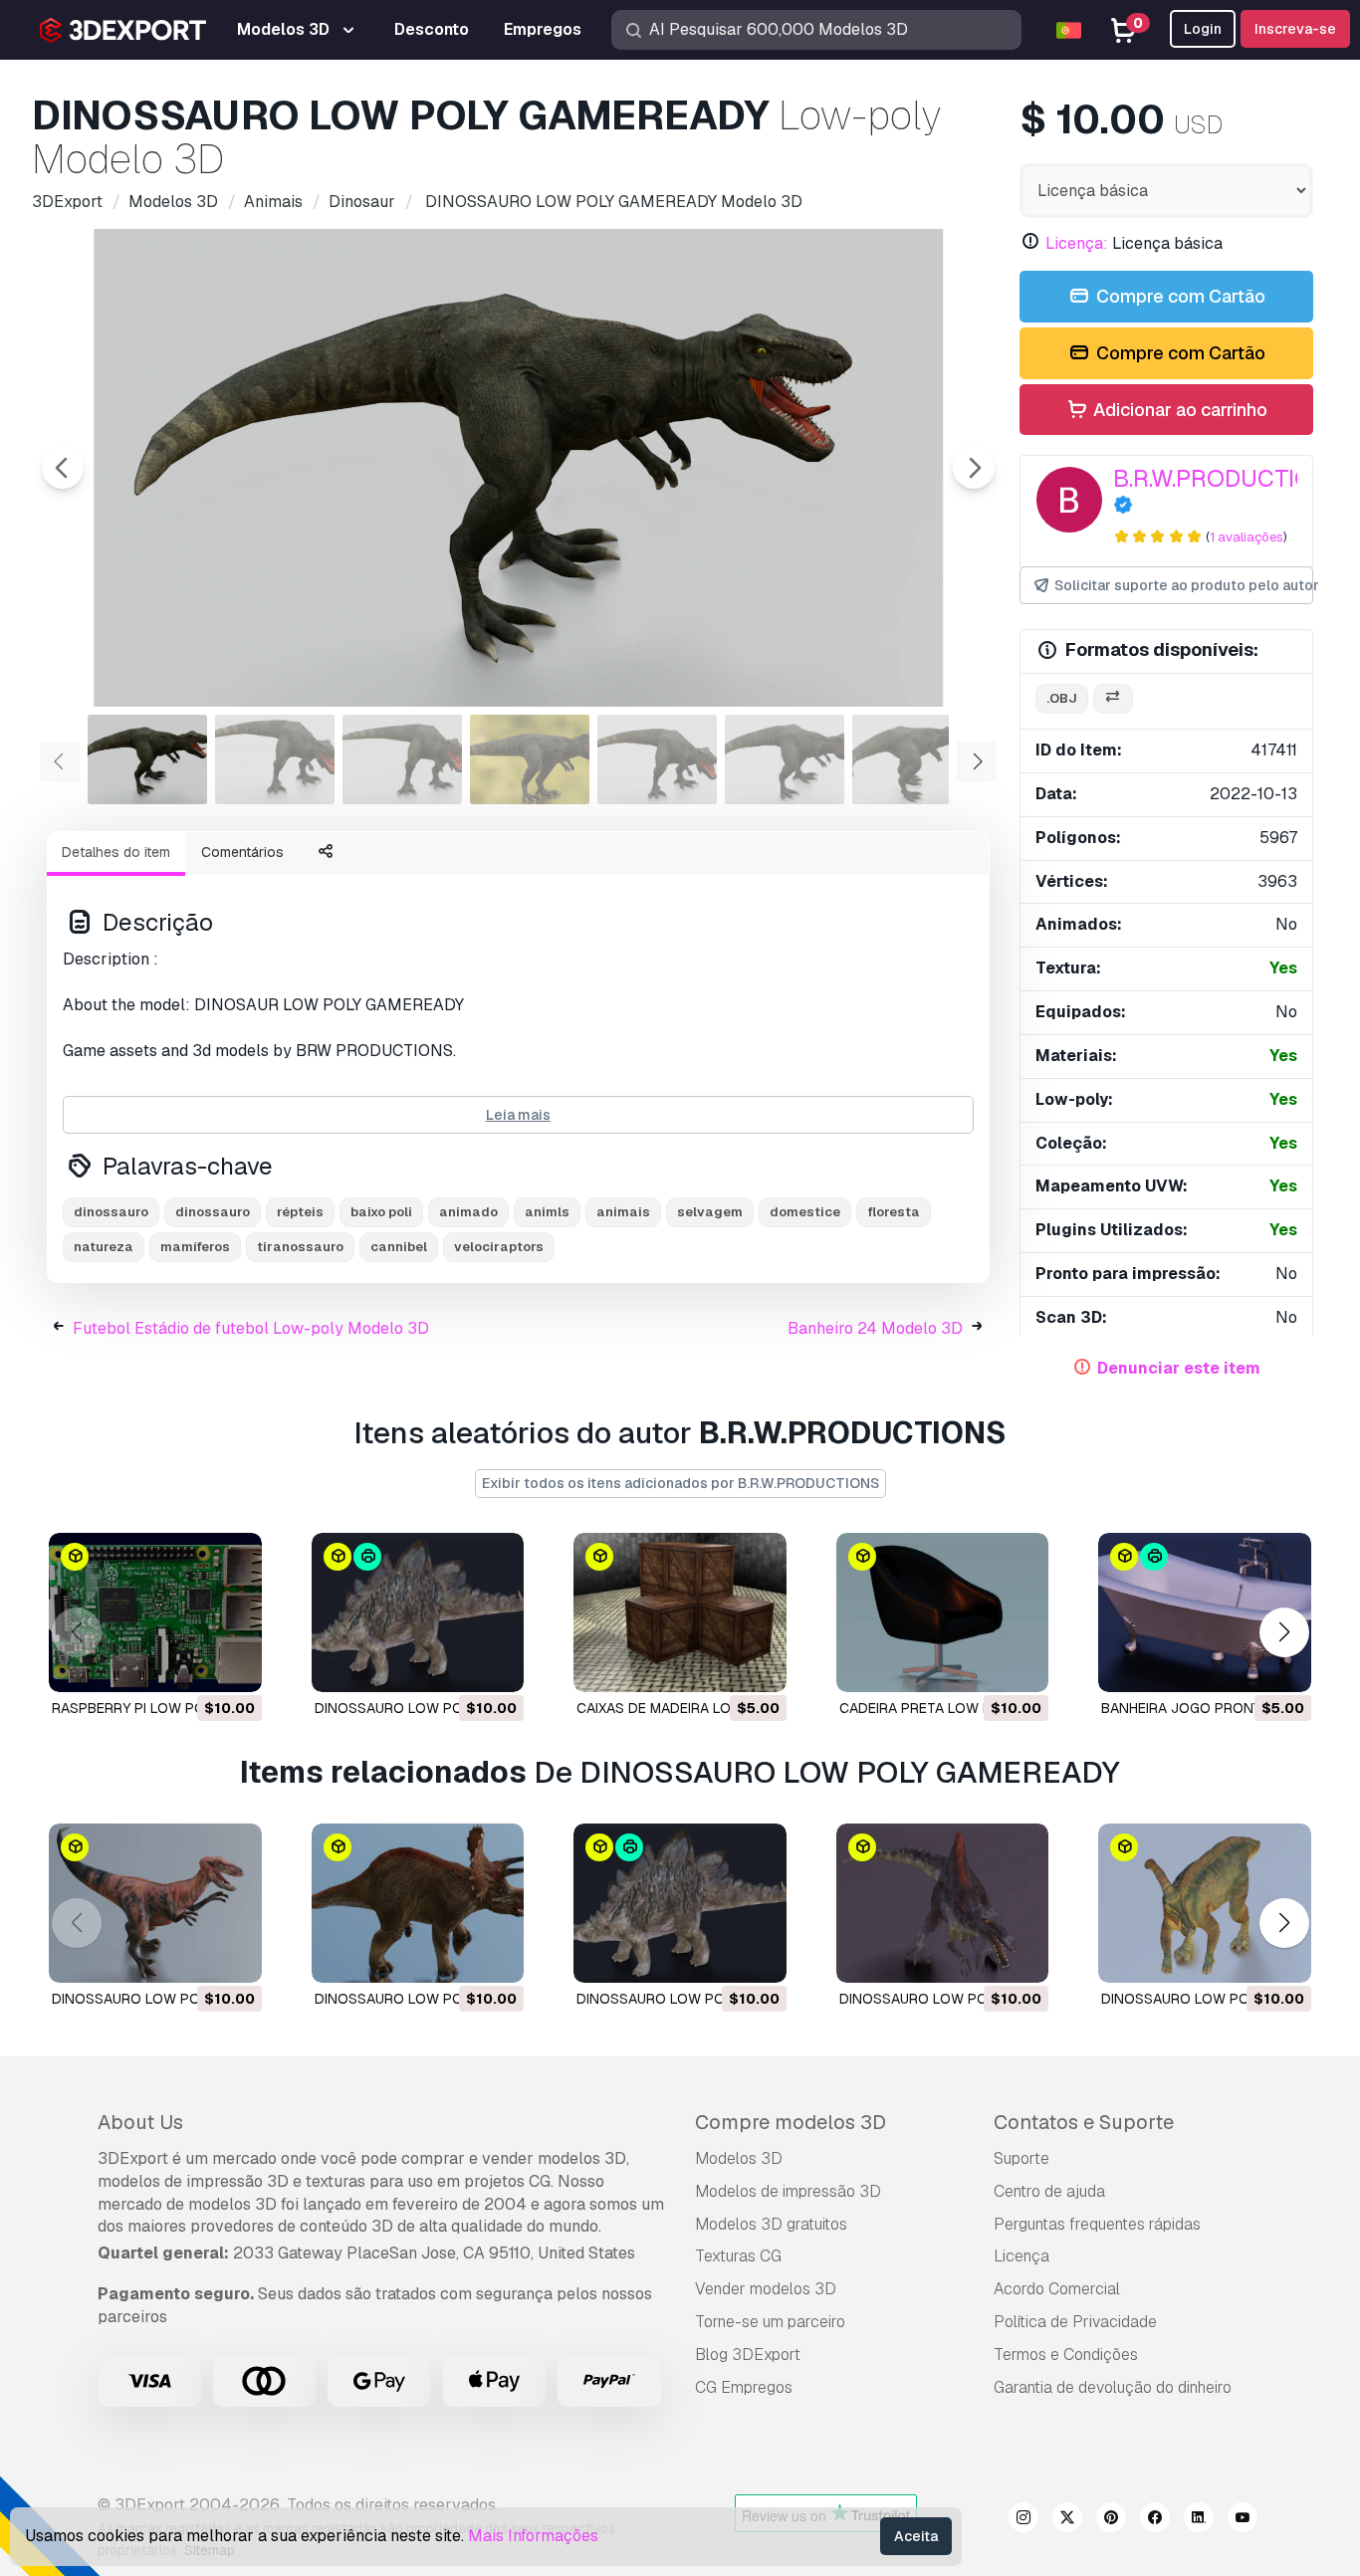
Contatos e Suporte (1084, 2122)
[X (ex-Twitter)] (1067, 2520)
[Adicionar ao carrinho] (192, 1664)
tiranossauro (300, 1247)
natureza (104, 1247)
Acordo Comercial (1057, 2289)
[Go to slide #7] (912, 759)
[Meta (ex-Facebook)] (1155, 2520)
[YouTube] (1243, 2520)
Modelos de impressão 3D (788, 2191)
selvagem (710, 1212)
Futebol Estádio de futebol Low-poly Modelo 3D (251, 1328)
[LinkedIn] (1199, 2520)
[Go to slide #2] (275, 759)
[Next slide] (974, 468)
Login (1203, 29)
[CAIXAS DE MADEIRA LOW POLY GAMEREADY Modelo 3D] (680, 1612)
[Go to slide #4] (530, 759)
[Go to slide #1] (147, 759)
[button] (1284, 1632)
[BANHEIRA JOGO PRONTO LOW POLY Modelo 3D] (1205, 1612)
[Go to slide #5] (657, 759)
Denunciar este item (1179, 1368)
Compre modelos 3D (791, 2122)
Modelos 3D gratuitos (771, 2224)
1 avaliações (1247, 537)
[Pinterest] (1111, 2520)
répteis (300, 1212)
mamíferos (195, 1247)
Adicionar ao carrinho (1178, 410)
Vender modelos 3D (766, 2289)
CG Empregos (744, 2387)
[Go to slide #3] (402, 759)
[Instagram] (1023, 2520)
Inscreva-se (1295, 29)
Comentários (242, 852)
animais (623, 1212)
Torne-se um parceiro (770, 2322)
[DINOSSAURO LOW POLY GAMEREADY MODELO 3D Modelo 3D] (155, 1903)
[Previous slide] (63, 468)
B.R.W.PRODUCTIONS (1229, 478)
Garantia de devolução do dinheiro (1113, 2387)
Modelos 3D (739, 2158)
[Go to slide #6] (785, 759)
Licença (1021, 2256)
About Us (140, 2122)
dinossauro (111, 1212)
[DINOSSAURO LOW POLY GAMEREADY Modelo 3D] (418, 1612)
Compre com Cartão (1179, 296)
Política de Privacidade (1075, 2322)
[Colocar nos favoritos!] (233, 1664)
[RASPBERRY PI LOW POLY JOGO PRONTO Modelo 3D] (155, 1612)
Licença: (1077, 243)
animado (468, 1212)
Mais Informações (533, 2536)
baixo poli (381, 1212)
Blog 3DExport (748, 2355)
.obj (1062, 698)
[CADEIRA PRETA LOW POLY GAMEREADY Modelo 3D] (943, 1612)
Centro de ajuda (1049, 2191)
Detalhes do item (116, 852)
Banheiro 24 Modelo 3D (875, 1328)
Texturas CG (738, 2256)
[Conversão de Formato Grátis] (1113, 699)
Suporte (1021, 2158)
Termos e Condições (1066, 2355)
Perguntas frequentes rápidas (1097, 2224)
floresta (894, 1212)
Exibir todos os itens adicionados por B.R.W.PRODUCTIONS (680, 1483)
